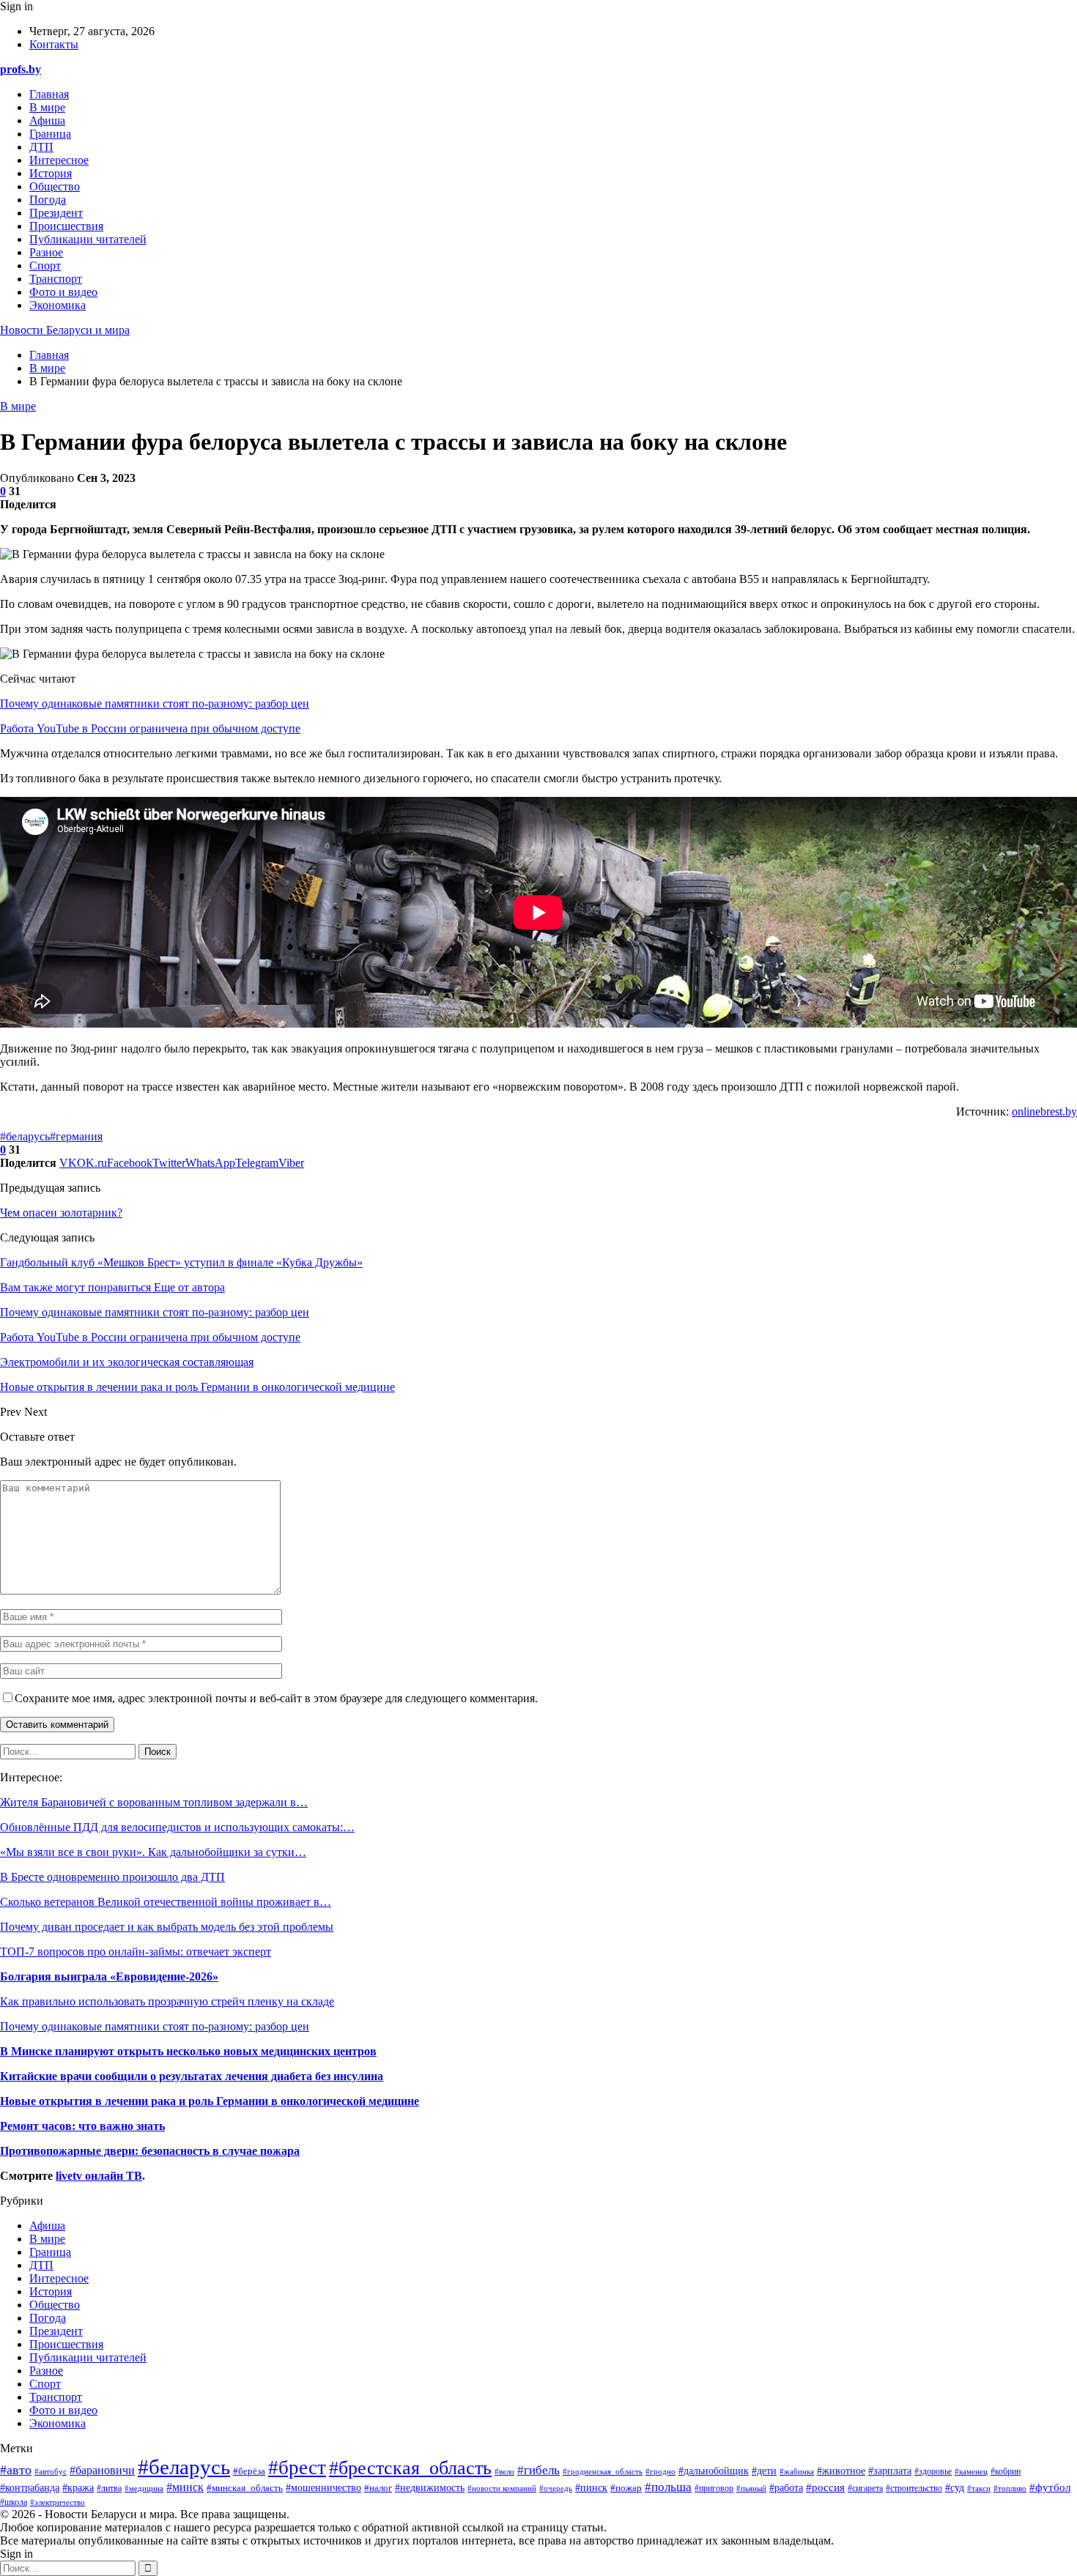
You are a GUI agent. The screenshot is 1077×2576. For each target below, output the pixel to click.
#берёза (249, 2471)
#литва (109, 2488)
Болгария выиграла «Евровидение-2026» (109, 1976)
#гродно (660, 2471)
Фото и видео (63, 292)
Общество (55, 186)
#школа (14, 2502)
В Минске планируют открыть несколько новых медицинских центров (188, 2051)
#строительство (914, 2488)
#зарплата (890, 2471)
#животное (841, 2471)
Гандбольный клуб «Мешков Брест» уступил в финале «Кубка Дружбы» (181, 1262)
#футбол (1050, 2487)
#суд (955, 2488)
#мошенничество (323, 2488)
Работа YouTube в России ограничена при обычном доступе (150, 728)
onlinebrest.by (1044, 1111)
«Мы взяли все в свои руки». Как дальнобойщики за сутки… (153, 1852)
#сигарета (865, 2488)
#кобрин (1006, 2471)
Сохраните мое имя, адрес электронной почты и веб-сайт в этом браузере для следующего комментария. (276, 1698)
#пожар (626, 2488)
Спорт (45, 266)
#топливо (1010, 2488)
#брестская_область (410, 2468)
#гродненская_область (603, 2471)
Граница (50, 134)
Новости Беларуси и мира (65, 330)
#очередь (556, 2488)
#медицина (144, 2488)
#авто (16, 2470)
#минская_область (245, 2488)
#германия (76, 1136)
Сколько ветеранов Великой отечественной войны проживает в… (166, 1902)
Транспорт (56, 279)
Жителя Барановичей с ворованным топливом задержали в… (154, 1802)
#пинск (591, 2487)
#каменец (971, 2471)
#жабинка (797, 2471)
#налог (378, 2488)
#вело (504, 2471)
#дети (764, 2471)
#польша (668, 2487)
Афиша (47, 120)
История (51, 173)
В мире (47, 107)
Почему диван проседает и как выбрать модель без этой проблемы (167, 1927)
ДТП (41, 147)
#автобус (51, 2471)
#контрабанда (30, 2488)
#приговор (714, 2488)
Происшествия (66, 226)
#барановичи (102, 2470)
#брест (297, 2468)
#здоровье (933, 2472)
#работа (786, 2488)
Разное (46, 252)
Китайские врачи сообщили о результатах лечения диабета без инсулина (192, 2076)
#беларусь (25, 1136)
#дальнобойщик (714, 2471)
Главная (49, 94)
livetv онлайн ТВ (99, 2176)
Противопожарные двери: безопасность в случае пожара (150, 2151)
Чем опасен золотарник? (61, 1213)
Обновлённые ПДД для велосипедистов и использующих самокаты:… (177, 1827)
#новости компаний (502, 2488)
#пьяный (751, 2488)
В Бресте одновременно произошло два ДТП (112, 1877)
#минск (185, 2487)
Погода (48, 200)
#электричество (58, 2502)
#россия (825, 2487)
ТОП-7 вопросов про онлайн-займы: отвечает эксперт (136, 1952)
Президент (56, 213)
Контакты (54, 44)
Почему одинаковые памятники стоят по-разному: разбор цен (155, 704)
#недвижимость (430, 2488)
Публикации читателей (88, 239)
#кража (78, 2487)
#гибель (538, 2470)
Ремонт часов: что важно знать (82, 2126)
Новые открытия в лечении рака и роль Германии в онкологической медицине (210, 2101)
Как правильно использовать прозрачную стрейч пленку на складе (167, 2001)
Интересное (59, 160)
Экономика (58, 305)
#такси (979, 2488)
